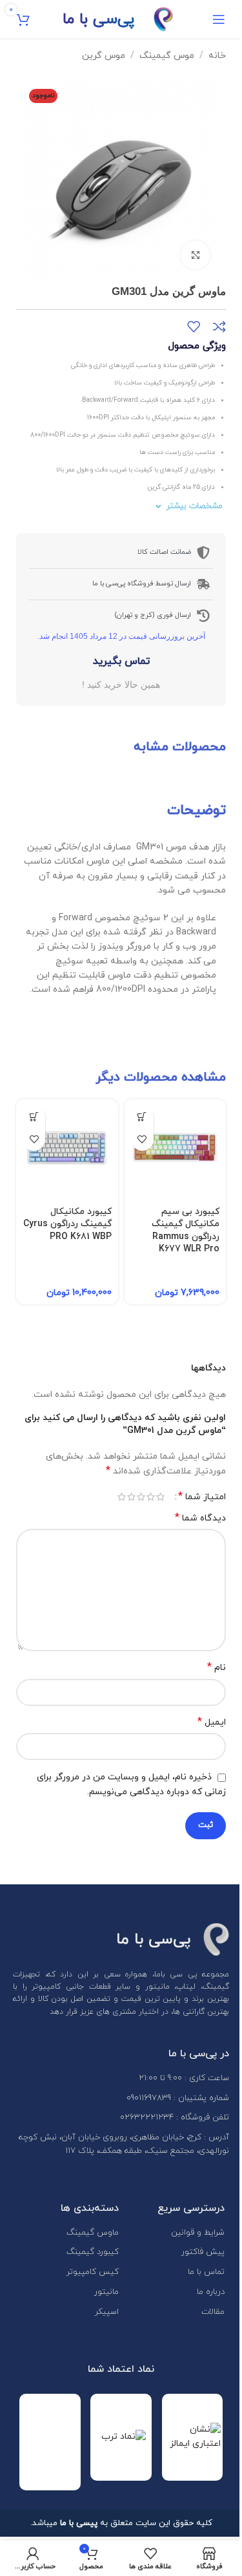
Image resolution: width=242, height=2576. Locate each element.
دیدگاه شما (200, 1518)
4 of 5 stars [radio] (131, 1497)
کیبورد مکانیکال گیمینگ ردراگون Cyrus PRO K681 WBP (67, 1224)
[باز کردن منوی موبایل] (219, 19)
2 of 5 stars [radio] (151, 1497)
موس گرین (104, 56)
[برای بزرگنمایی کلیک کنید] (195, 255)
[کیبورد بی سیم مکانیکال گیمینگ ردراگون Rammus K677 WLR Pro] (176, 1150)
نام (217, 1668)
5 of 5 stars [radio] (122, 1497)
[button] (142, 1117)
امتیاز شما (202, 1497)
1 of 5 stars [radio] (160, 1497)
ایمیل (212, 1722)
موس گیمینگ (167, 56)
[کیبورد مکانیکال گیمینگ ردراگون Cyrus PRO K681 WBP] (67, 1150)
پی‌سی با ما (98, 19)
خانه (217, 56)
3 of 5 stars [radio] (141, 1497)
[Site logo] (163, 18)
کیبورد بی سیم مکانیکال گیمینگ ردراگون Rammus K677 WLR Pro (186, 1231)
